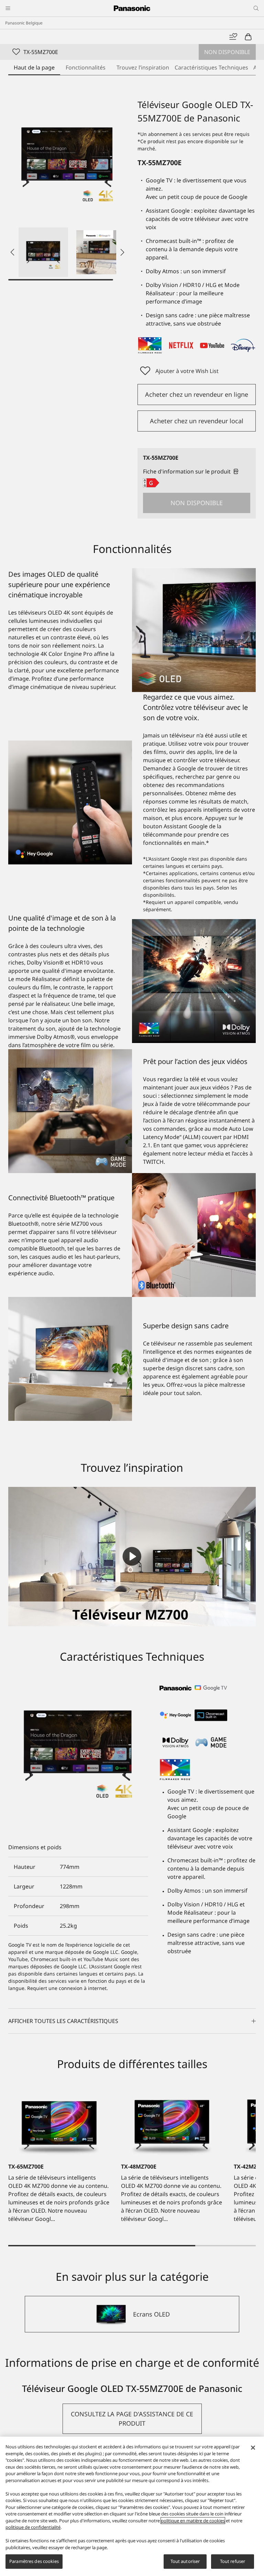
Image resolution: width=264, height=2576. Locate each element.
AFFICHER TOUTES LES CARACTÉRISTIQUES (63, 2021)
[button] (43, 252)
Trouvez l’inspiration (143, 67)
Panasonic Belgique (24, 23)
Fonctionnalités (86, 67)
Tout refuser (233, 2561)
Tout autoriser (185, 2561)
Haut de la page (34, 67)
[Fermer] (253, 2448)
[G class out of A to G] (151, 483)
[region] (132, 2506)
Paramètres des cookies (34, 2561)
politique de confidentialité (33, 2527)
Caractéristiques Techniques (211, 67)
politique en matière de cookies (193, 2521)
